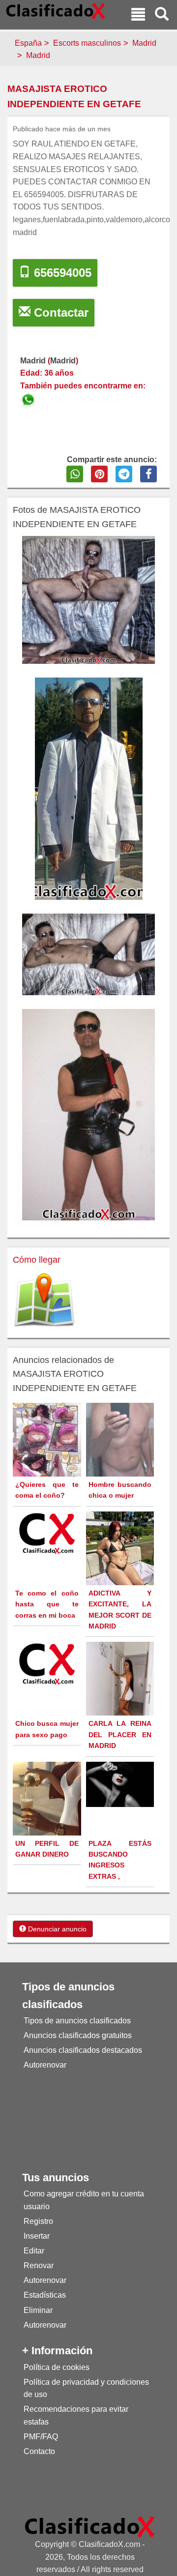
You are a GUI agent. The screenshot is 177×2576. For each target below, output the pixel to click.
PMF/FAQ (41, 2437)
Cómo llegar (37, 1260)
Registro (38, 2221)
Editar (34, 2251)
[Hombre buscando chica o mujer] (121, 1451)
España (28, 43)
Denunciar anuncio (56, 1929)
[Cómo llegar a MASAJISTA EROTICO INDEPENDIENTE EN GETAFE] (44, 1300)
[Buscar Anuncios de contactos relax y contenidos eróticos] (162, 15)
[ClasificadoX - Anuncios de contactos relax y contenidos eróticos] (90, 2526)
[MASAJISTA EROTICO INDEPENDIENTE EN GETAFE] (29, 399)
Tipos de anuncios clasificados (77, 2021)
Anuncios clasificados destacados (83, 2050)
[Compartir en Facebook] (148, 474)
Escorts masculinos (87, 43)
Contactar (59, 312)
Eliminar (38, 2310)
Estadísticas (45, 2295)
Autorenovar (45, 2065)
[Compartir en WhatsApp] (75, 474)
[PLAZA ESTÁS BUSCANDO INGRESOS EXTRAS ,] (121, 1784)
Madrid (144, 43)
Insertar (37, 2236)
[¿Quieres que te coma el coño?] (48, 1454)
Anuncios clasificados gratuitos (78, 2035)
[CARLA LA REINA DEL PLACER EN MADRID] (121, 1687)
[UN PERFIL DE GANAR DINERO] (48, 1804)
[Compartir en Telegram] (124, 474)
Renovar (39, 2265)
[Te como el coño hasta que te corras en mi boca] (48, 1533)
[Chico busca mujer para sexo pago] (48, 1663)
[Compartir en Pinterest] (99, 474)
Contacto (39, 2451)
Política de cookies (57, 2367)
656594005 (61, 273)
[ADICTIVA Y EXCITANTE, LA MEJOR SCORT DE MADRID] (121, 1556)
